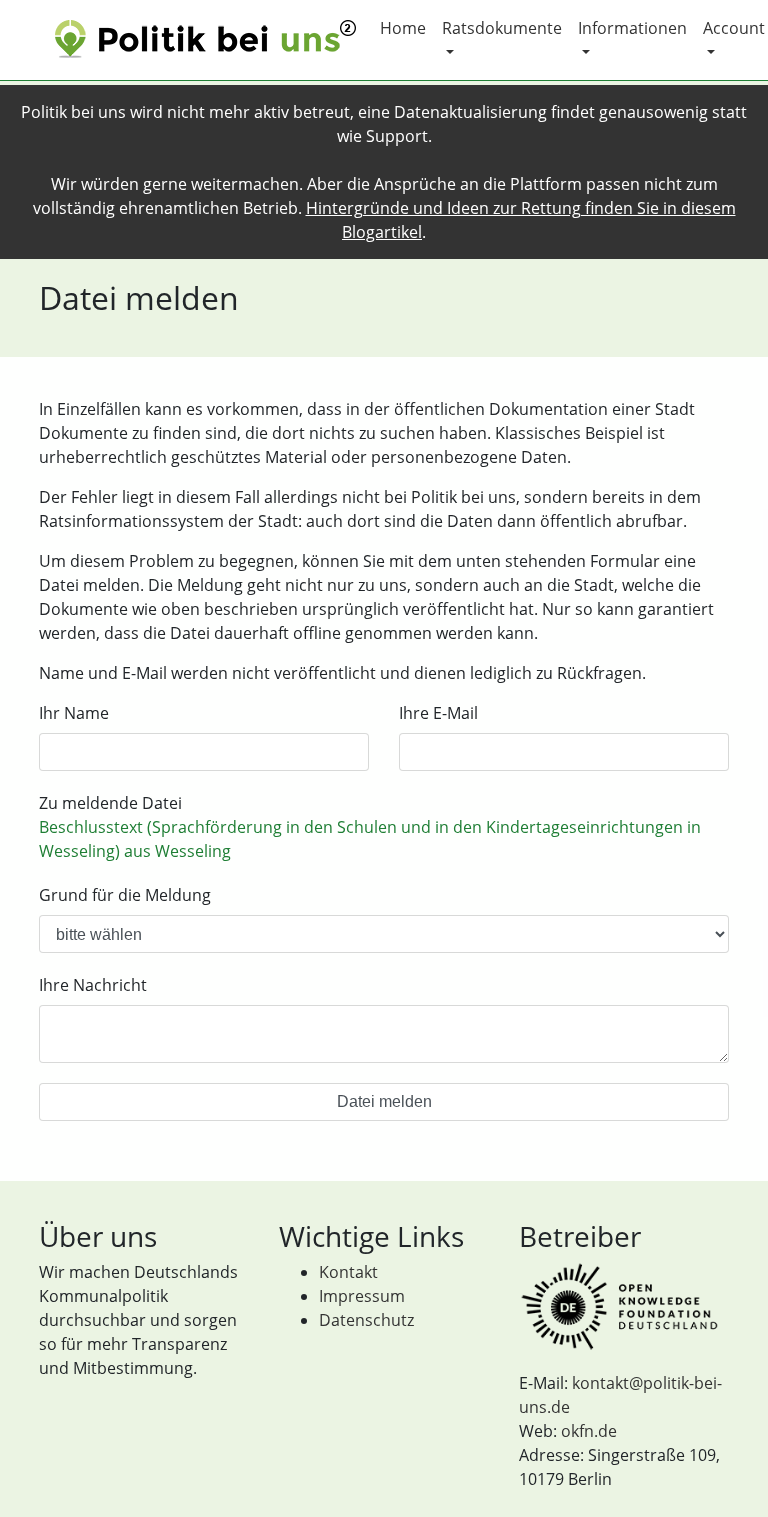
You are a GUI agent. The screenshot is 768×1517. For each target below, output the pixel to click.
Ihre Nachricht (93, 985)
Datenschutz (366, 1320)
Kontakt (348, 1272)
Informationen (632, 28)
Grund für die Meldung (125, 895)
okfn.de (589, 1431)
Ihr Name (74, 713)
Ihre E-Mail (438, 713)
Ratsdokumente (502, 28)
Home (403, 28)
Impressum (362, 1296)
